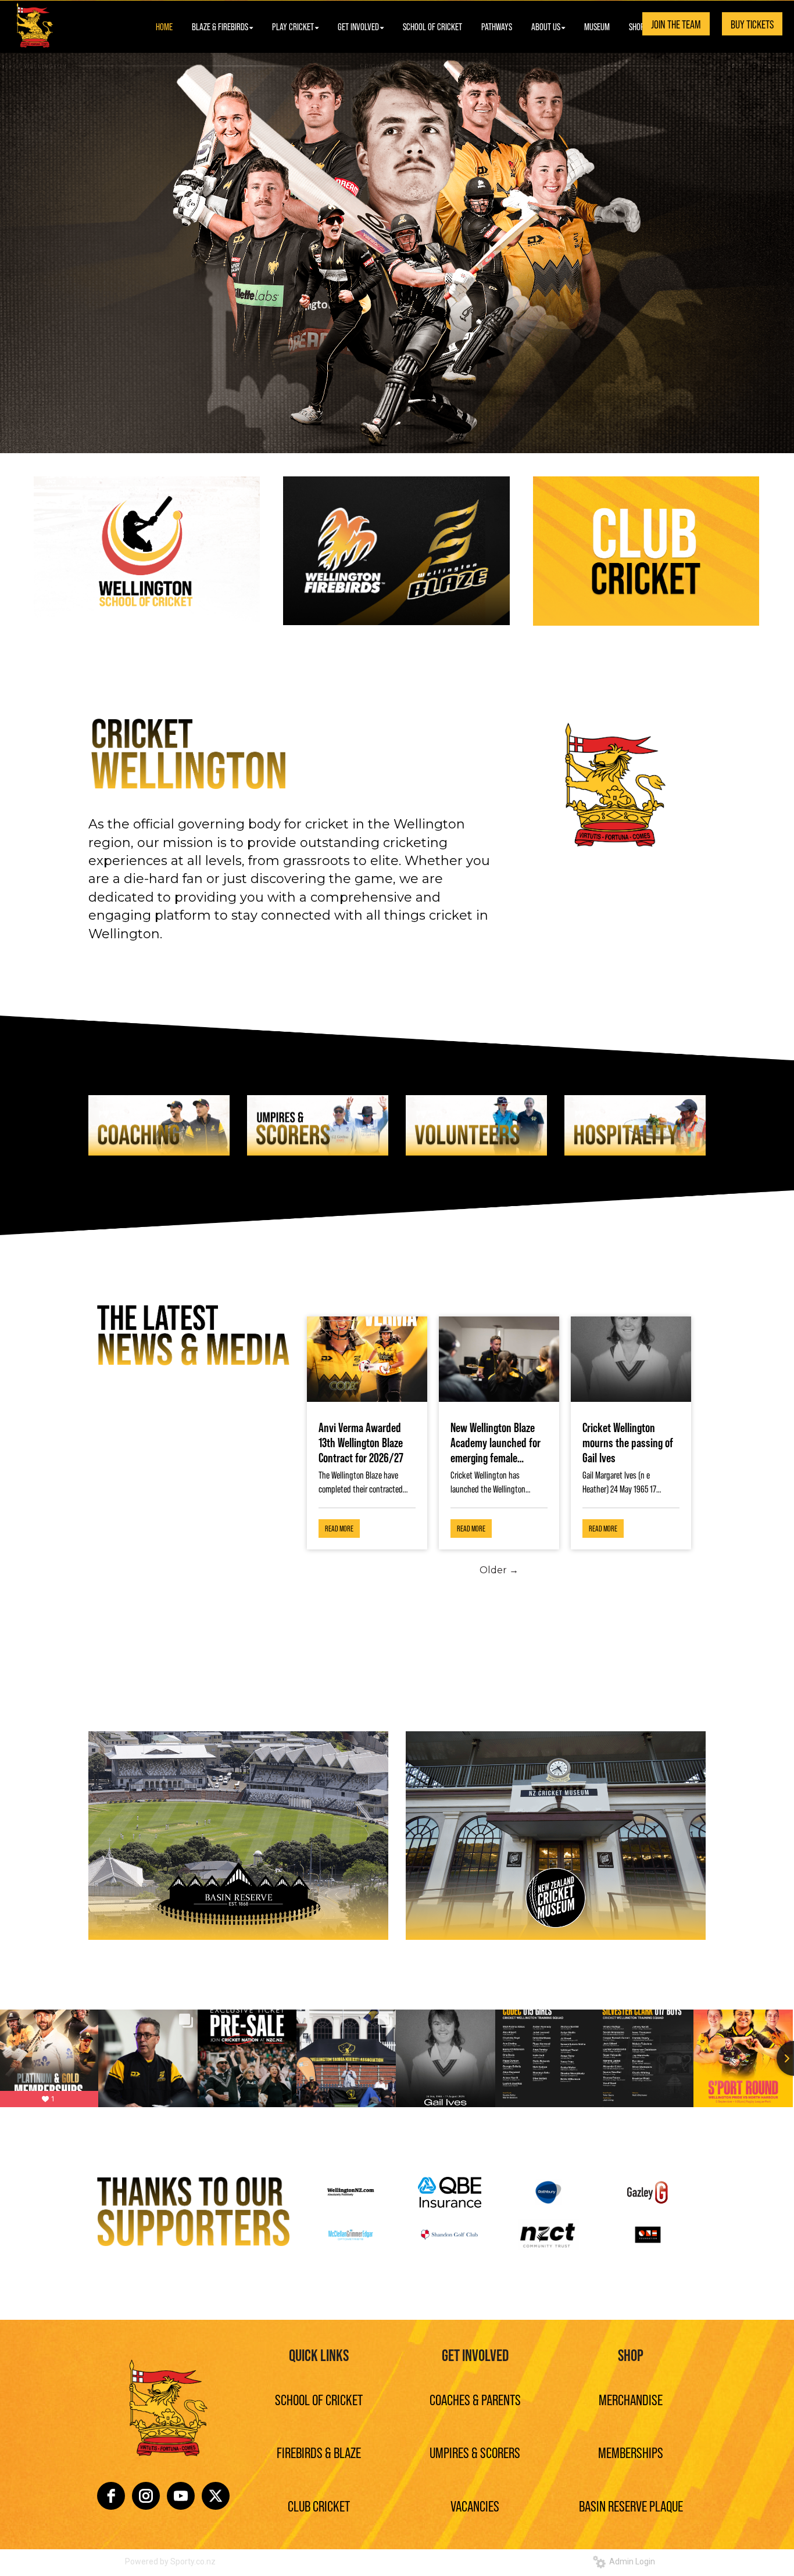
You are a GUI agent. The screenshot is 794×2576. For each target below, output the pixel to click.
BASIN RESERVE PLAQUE (631, 2505)
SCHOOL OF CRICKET (319, 2399)
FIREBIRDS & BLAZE (319, 2452)
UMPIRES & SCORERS (475, 2452)
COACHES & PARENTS (475, 2399)
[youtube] (181, 2496)
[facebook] (111, 2496)
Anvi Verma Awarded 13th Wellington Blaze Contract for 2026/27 (361, 1442)
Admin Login (630, 2561)
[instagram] (146, 2496)
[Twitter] (216, 2496)
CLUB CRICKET (319, 2505)
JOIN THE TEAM (676, 24)
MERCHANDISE (631, 2399)
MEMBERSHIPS (631, 2452)
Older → (499, 1570)
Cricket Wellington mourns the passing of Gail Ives (628, 1442)
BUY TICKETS (752, 24)
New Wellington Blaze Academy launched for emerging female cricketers (496, 1442)
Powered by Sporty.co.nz (170, 2561)
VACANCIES (475, 2505)
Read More (339, 1528)
